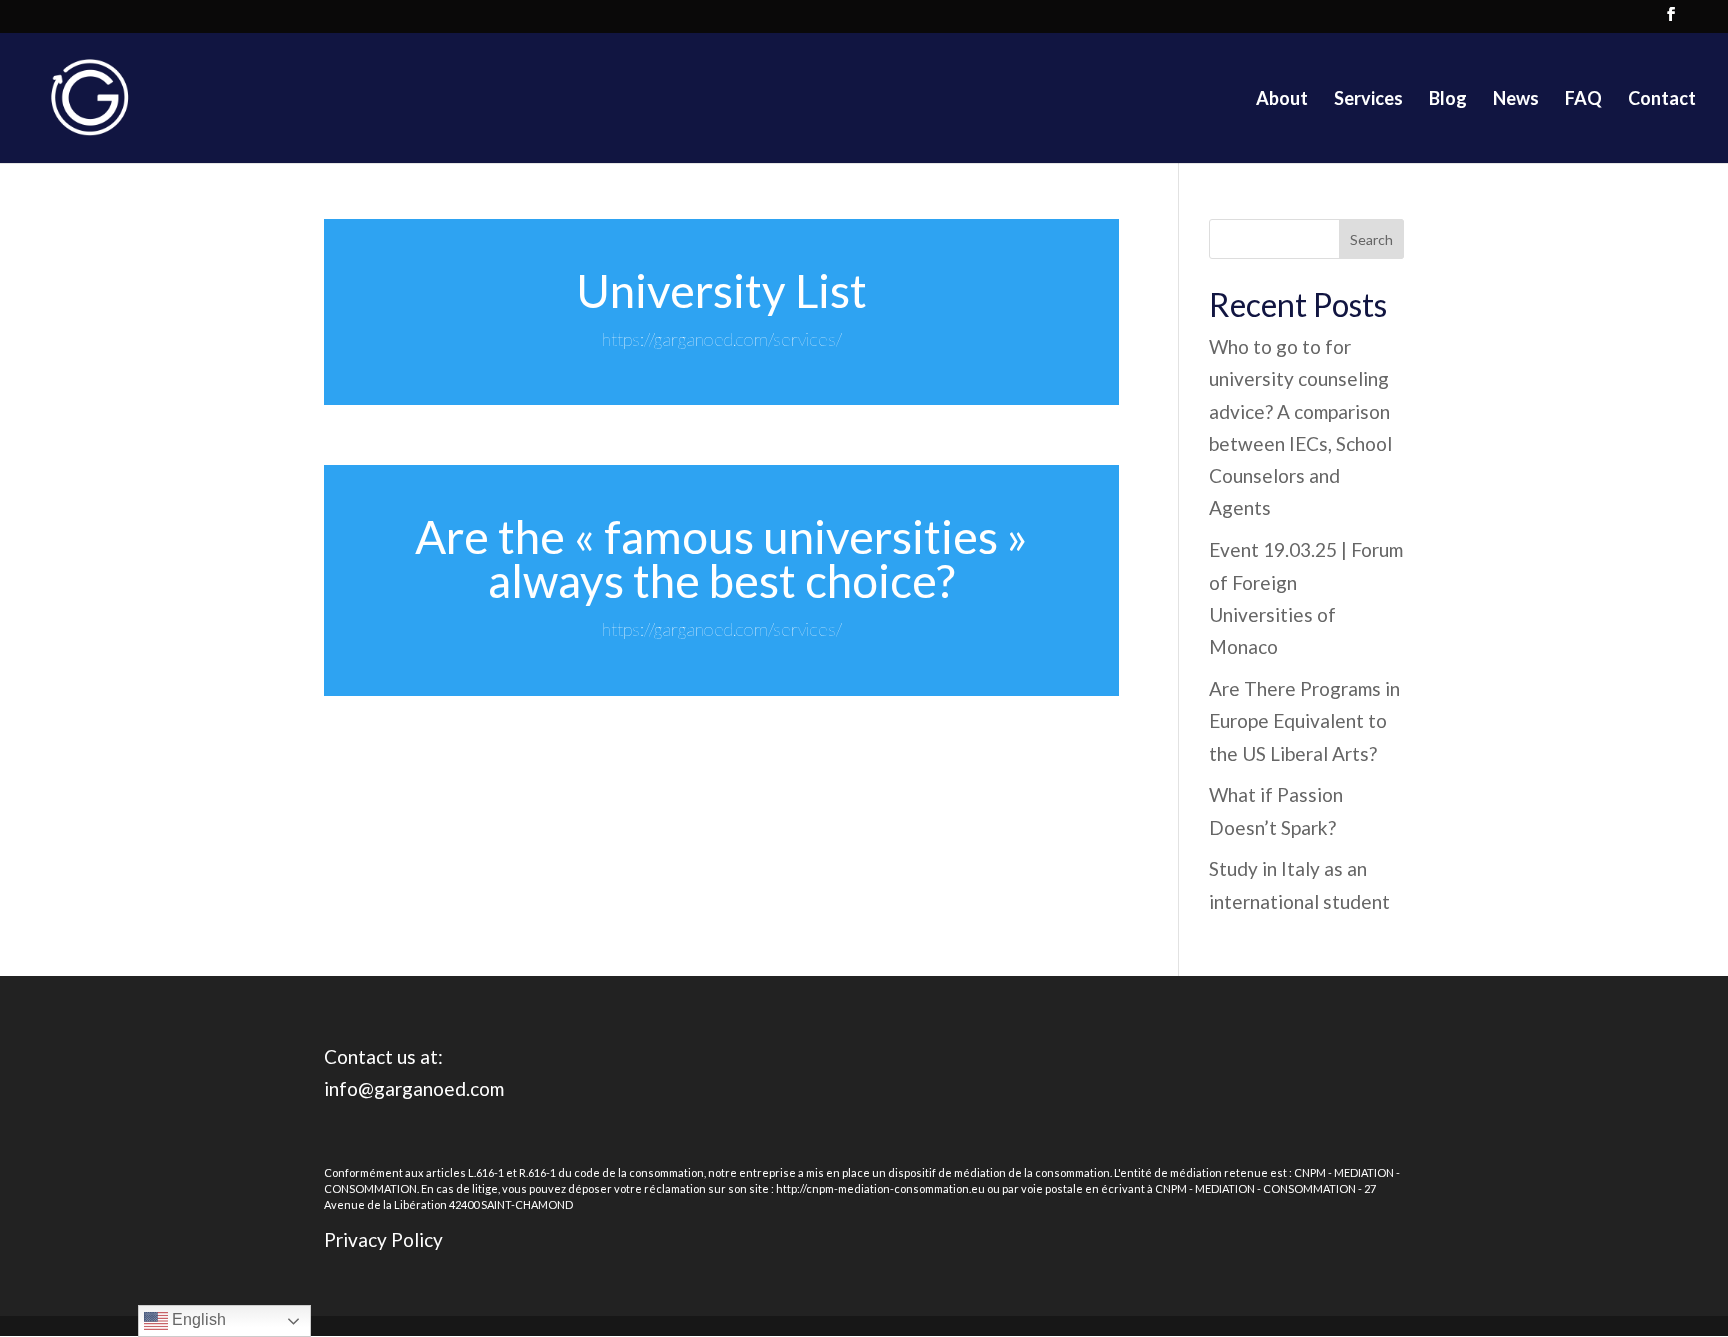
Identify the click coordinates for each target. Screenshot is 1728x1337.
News (1516, 100)
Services (1368, 100)
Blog (1448, 100)
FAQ (1583, 100)
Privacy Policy (383, 1239)
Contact (1662, 100)
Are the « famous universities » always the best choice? (721, 558)
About (1282, 100)
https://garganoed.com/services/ (722, 339)
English (197, 1319)
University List (721, 290)
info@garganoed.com (414, 1088)
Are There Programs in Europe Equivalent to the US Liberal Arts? (1304, 721)
